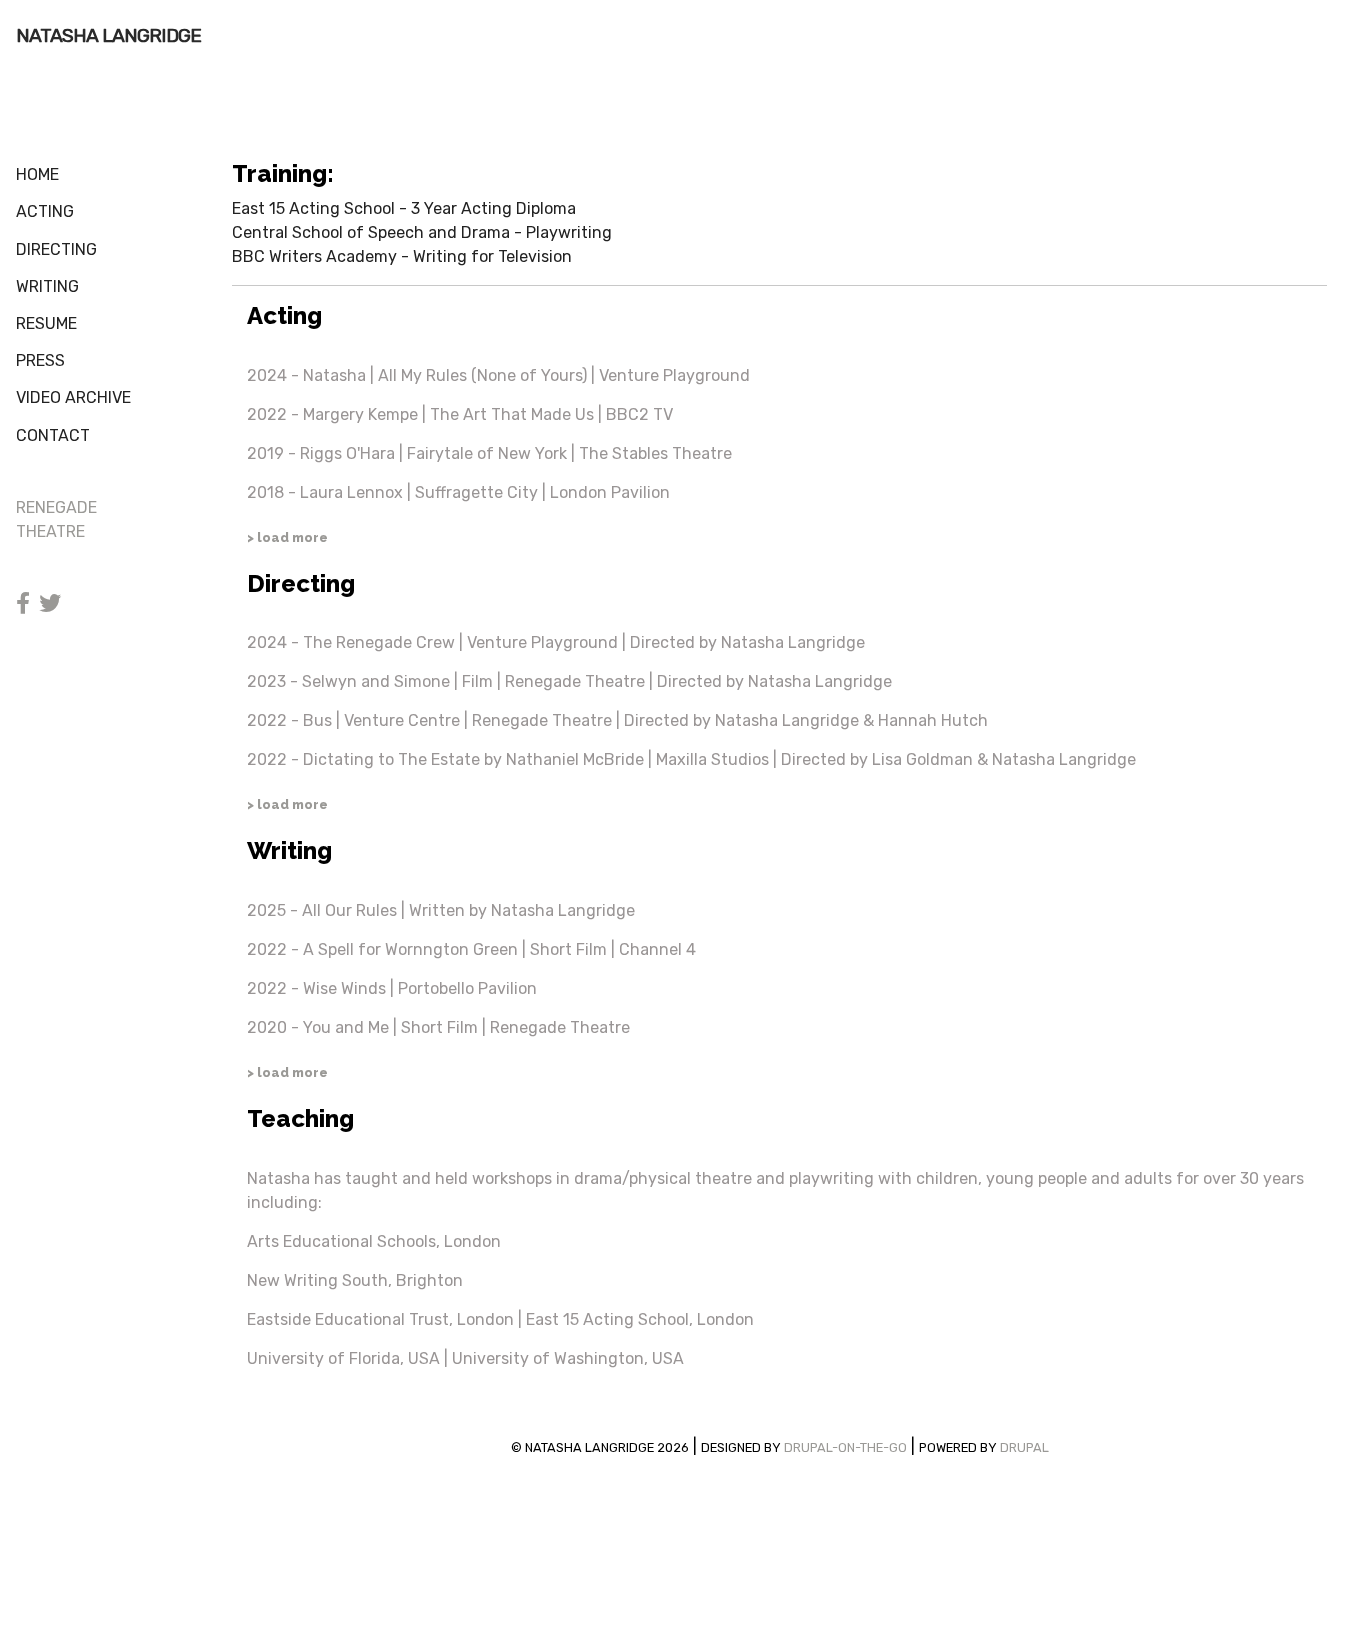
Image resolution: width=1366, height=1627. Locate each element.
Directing (56, 249)
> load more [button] (287, 537)
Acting (45, 211)
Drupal (1024, 1447)
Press (40, 360)
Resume (46, 323)
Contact (53, 435)
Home (37, 174)
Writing (47, 286)
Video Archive (73, 397)
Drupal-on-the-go (845, 1447)
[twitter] (50, 605)
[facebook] (23, 605)
